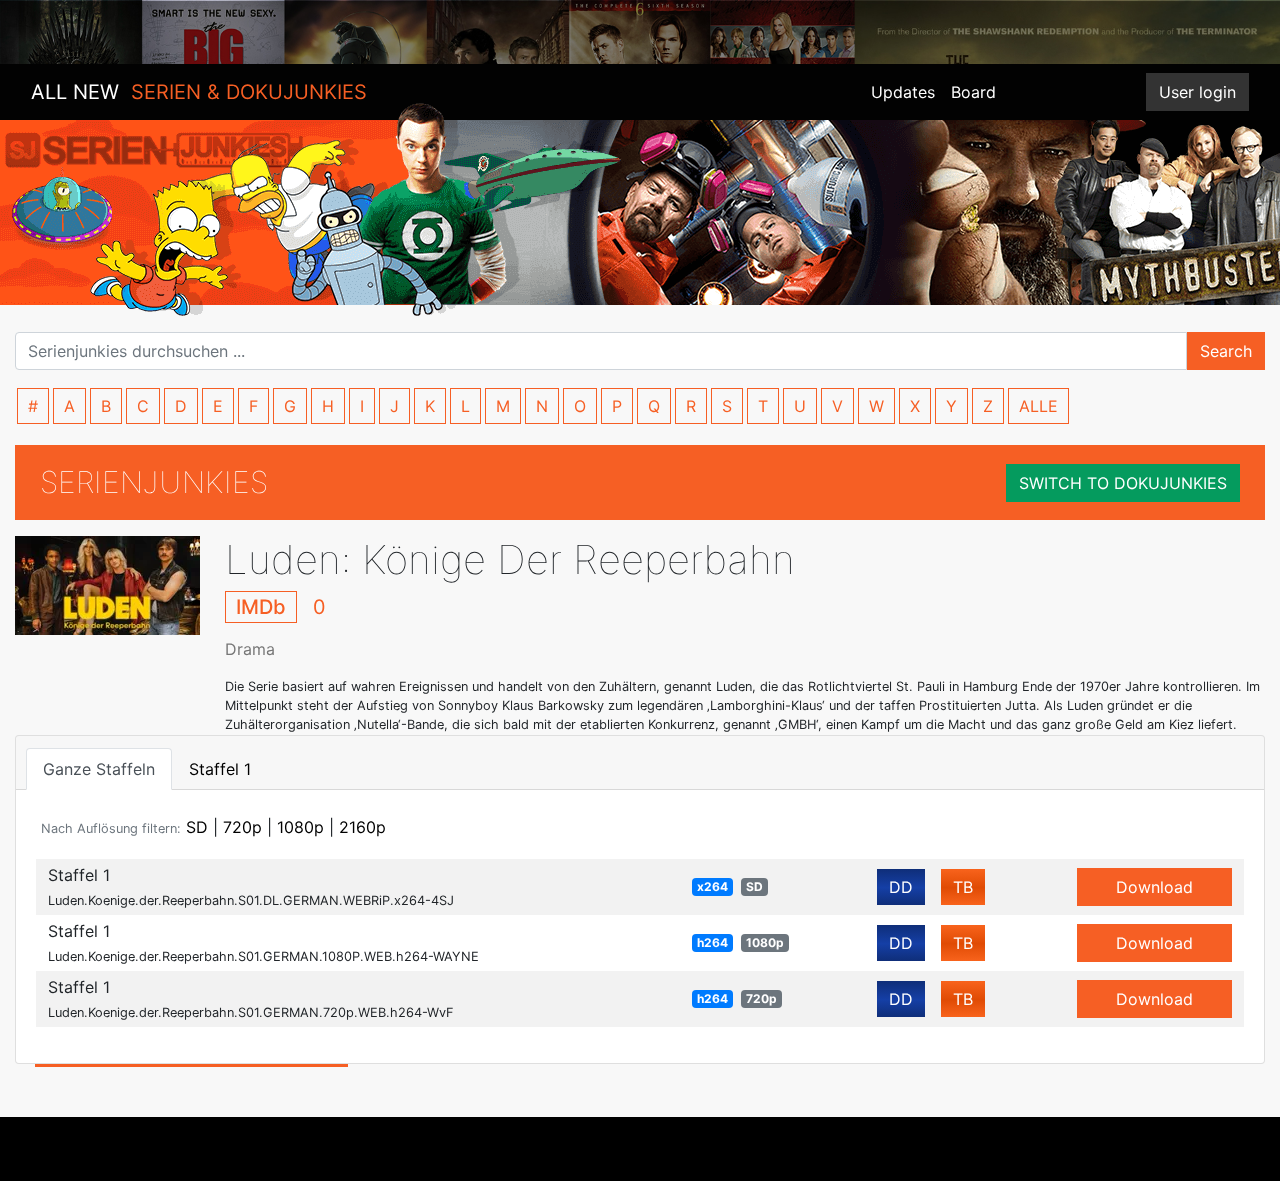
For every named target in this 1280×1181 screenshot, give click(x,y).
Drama (250, 649)
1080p (300, 827)
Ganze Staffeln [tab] (99, 769)
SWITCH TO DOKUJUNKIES (1123, 483)
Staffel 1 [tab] (220, 769)
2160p (362, 827)
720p (242, 827)
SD (197, 827)
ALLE (1038, 406)
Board (973, 92)
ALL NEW (199, 92)
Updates (903, 92)
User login (1197, 92)
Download (1154, 887)
